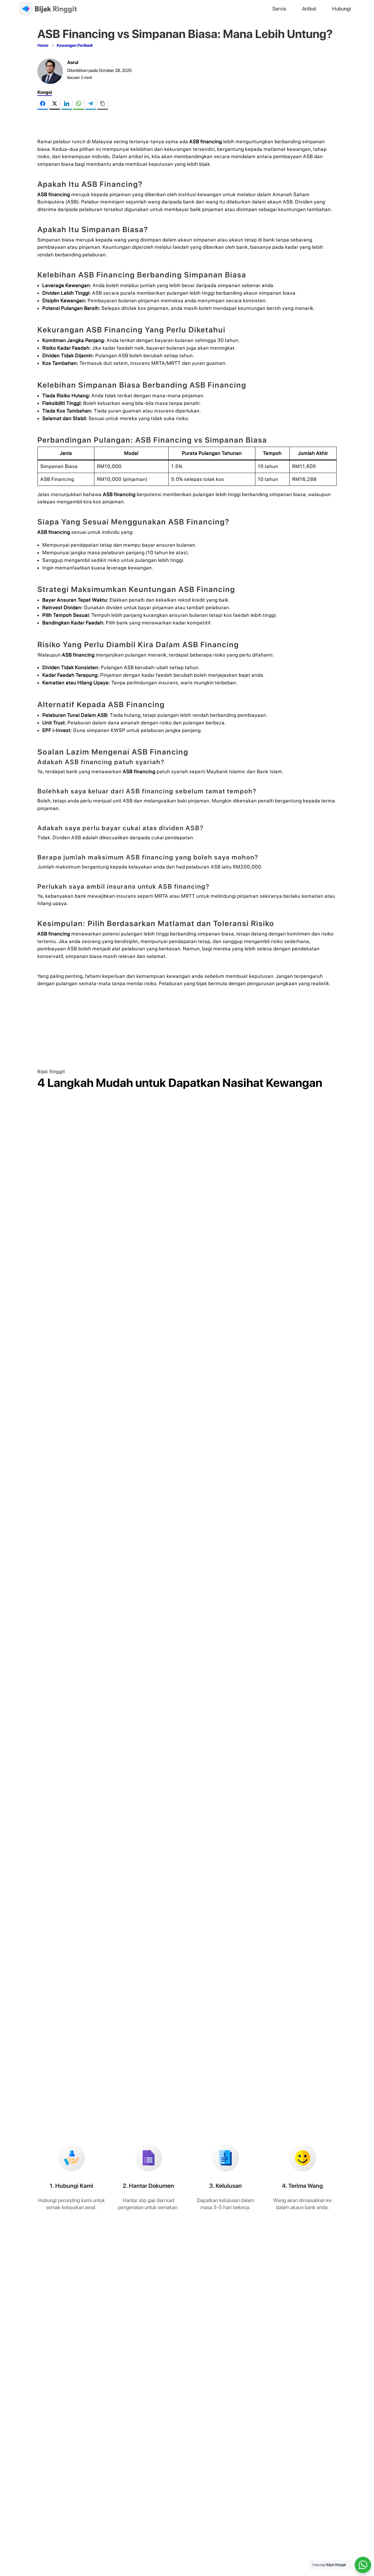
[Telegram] (91, 104)
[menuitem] (279, 9)
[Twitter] (55, 104)
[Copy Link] (103, 104)
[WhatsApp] (79, 104)
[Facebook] (43, 104)
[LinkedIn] (67, 104)
